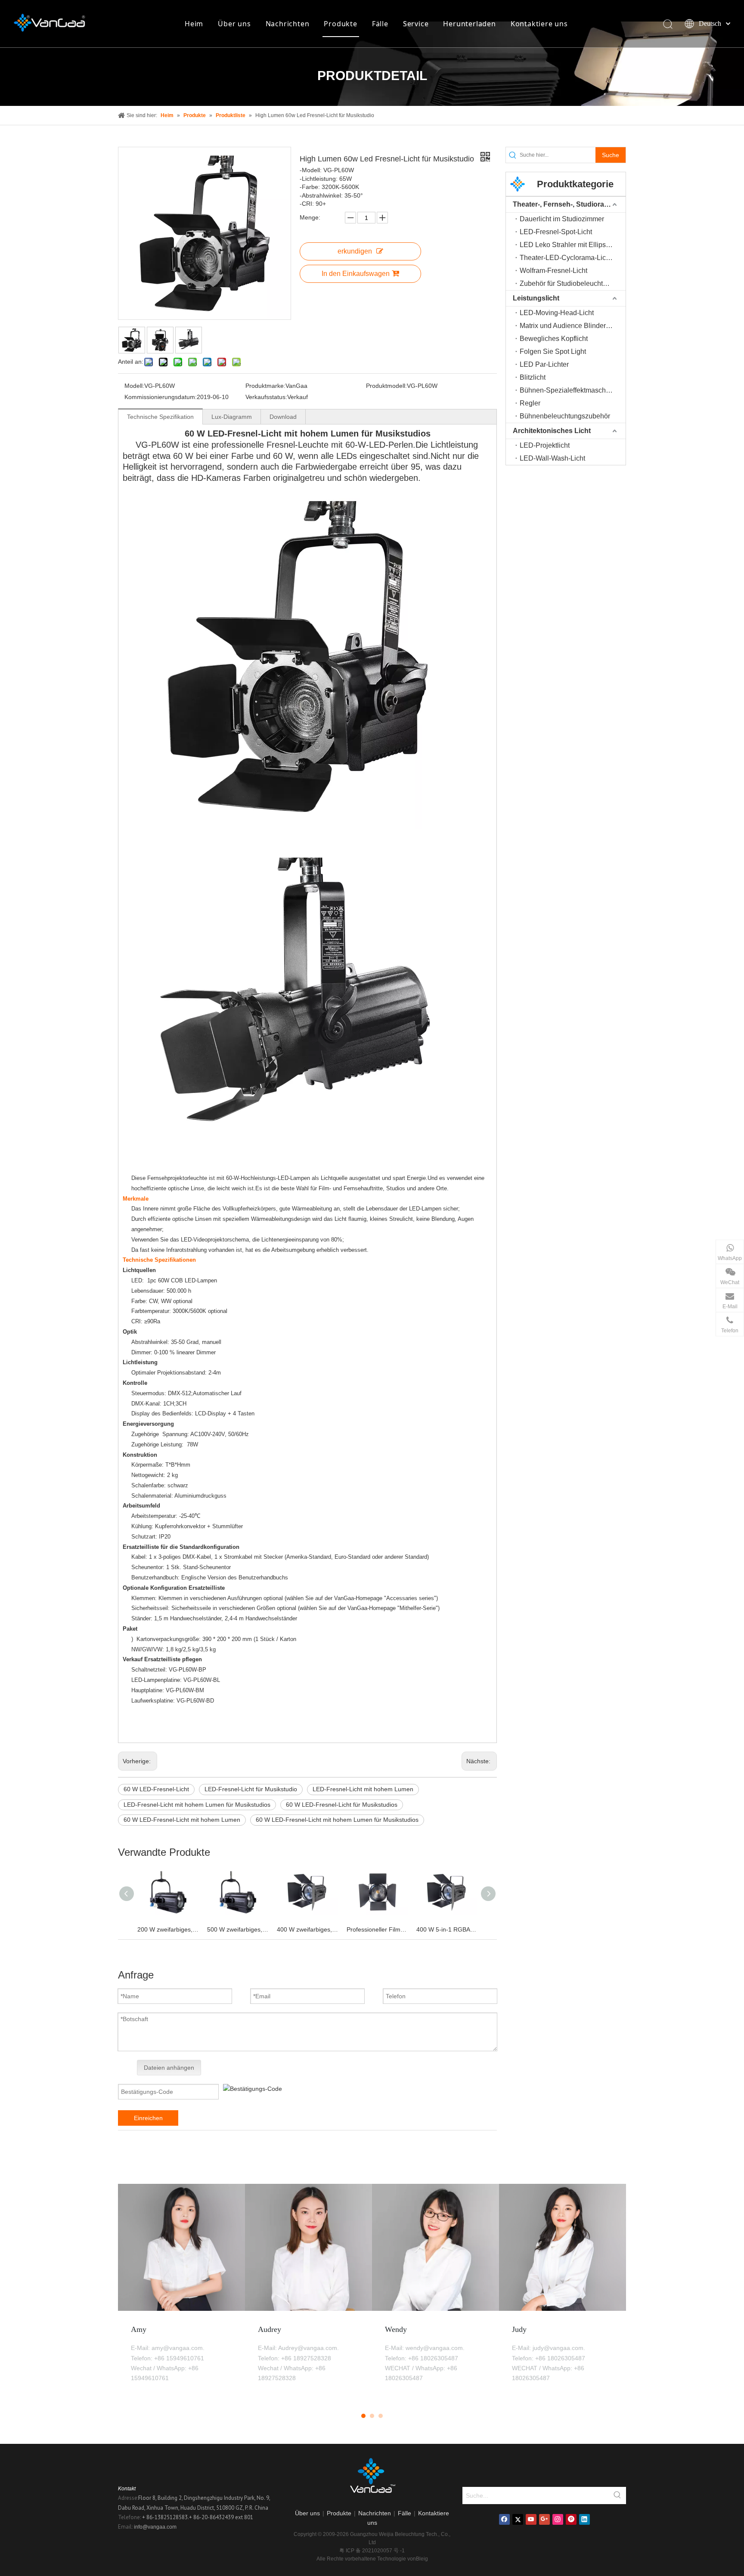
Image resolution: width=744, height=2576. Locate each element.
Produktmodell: (386, 386)
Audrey (270, 2329)
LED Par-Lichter (544, 364)
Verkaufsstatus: (266, 397)
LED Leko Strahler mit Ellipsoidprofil (573, 245)
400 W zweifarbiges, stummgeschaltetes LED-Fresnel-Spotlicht (307, 1929)
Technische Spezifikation (160, 417)
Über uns (234, 24)
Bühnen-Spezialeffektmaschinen (569, 390)
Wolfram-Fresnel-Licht (553, 271)
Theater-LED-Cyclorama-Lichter (569, 258)
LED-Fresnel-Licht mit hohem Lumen (363, 1789)
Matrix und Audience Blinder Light (571, 326)
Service (416, 24)
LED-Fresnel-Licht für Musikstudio (251, 1789)
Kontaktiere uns (539, 24)
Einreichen (148, 2118)
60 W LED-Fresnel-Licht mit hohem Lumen (182, 1820)
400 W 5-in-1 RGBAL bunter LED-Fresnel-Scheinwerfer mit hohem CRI (447, 1929)
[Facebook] (504, 2519)
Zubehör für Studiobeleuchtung (567, 283)
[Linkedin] (584, 2519)
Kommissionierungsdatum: (161, 397)
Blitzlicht (533, 377)
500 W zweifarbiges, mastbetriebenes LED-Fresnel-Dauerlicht (238, 1929)
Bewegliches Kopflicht (554, 339)
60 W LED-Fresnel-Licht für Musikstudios (342, 1805)
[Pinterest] (571, 2519)
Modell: (134, 386)
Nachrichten (288, 24)
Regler (530, 403)
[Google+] (544, 2519)
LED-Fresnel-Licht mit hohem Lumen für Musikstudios (197, 1805)
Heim (194, 24)
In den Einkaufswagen (356, 274)
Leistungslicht (536, 298)
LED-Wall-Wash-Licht (552, 458)
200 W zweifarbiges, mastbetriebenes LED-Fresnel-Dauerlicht (168, 1929)
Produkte (340, 24)
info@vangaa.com (155, 2527)
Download (283, 417)
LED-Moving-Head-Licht (557, 313)
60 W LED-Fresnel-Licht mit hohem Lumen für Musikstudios (337, 1820)
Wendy (396, 2329)
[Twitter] (518, 2519)
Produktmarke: (265, 386)
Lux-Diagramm (232, 417)
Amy (139, 2329)
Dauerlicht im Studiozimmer (562, 219)
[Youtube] (531, 2519)
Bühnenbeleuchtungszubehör (565, 416)
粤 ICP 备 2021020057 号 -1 (372, 2551)
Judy (519, 2329)
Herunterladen (469, 24)
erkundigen (355, 251)
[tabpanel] (181, 2292)
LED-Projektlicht (545, 445)
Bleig (422, 2559)
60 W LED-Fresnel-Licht (156, 1789)
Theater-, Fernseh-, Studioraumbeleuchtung (569, 204)
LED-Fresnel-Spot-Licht (556, 232)
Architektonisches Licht (552, 431)
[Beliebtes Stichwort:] (617, 2495)
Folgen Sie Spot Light (553, 351)
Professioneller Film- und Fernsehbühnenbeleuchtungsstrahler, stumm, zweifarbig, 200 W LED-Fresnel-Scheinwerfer (377, 1929)
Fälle (380, 24)
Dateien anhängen (169, 2068)
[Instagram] (558, 2519)
